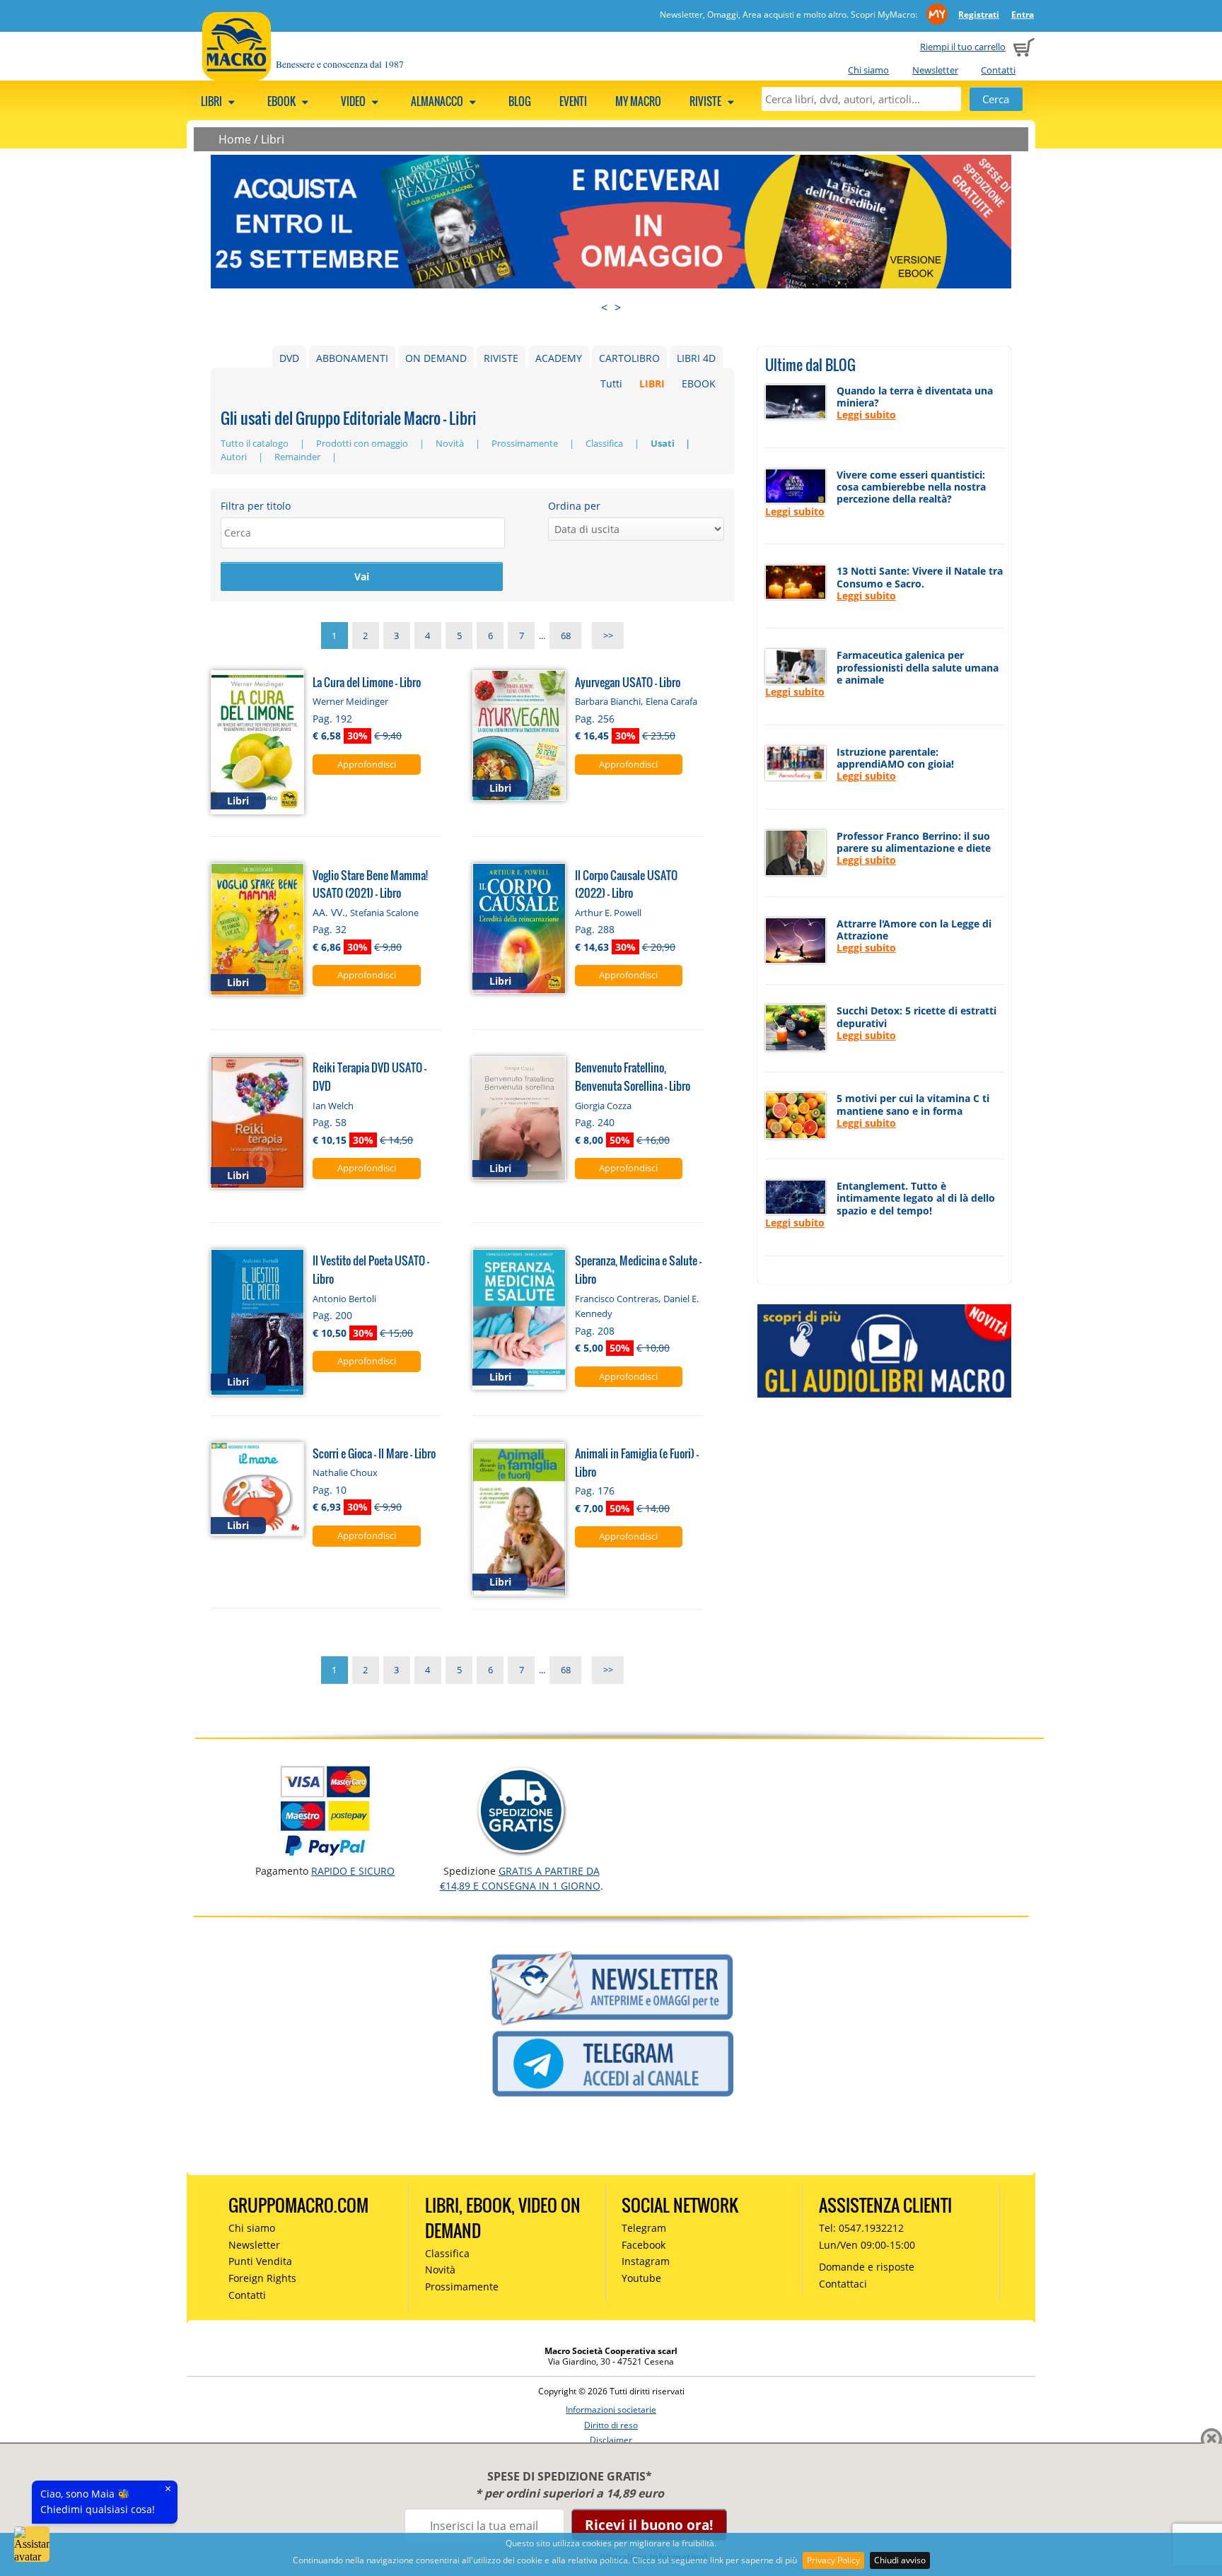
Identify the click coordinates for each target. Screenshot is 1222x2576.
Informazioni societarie (611, 2410)
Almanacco (438, 101)
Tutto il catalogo (256, 443)
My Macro (638, 101)
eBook (283, 101)
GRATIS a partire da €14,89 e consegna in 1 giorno (520, 1878)
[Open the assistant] (32, 2544)
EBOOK (699, 384)
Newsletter (935, 70)
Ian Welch (333, 1106)
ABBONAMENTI (352, 358)
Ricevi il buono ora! (649, 2525)
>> (608, 636)
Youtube (641, 2278)
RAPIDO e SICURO (353, 1871)
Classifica (605, 443)
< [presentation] (604, 308)
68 (566, 636)
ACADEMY (559, 358)
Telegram (644, 2228)
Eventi (573, 101)
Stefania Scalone (384, 913)
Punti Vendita (260, 2261)
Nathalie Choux (345, 1473)
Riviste (706, 101)
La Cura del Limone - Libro (367, 682)
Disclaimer (611, 2440)
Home (235, 139)
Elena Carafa (671, 701)
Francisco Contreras (617, 1299)
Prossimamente (526, 443)
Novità (451, 443)
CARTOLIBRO (629, 358)
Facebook (644, 2245)
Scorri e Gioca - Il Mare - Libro (374, 1453)
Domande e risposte (867, 2267)
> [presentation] (618, 308)
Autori (235, 457)
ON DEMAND (436, 358)
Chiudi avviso (900, 2560)
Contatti (998, 70)
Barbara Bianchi (608, 701)
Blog (520, 101)
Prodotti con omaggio (363, 443)
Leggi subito (866, 415)
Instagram (646, 2261)
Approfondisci (367, 764)
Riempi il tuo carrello (963, 47)
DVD (289, 358)
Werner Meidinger (350, 701)
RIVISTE (501, 358)
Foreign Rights (262, 2278)
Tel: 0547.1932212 (861, 2228)
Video (354, 101)
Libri (213, 101)
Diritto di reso (611, 2425)
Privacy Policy (833, 2560)
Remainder (298, 457)
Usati (664, 443)
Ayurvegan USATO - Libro (628, 682)
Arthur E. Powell (608, 913)
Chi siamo (868, 70)
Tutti (611, 384)
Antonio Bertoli (344, 1299)
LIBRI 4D (696, 358)
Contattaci (843, 2284)
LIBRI (652, 384)
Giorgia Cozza (603, 1106)
